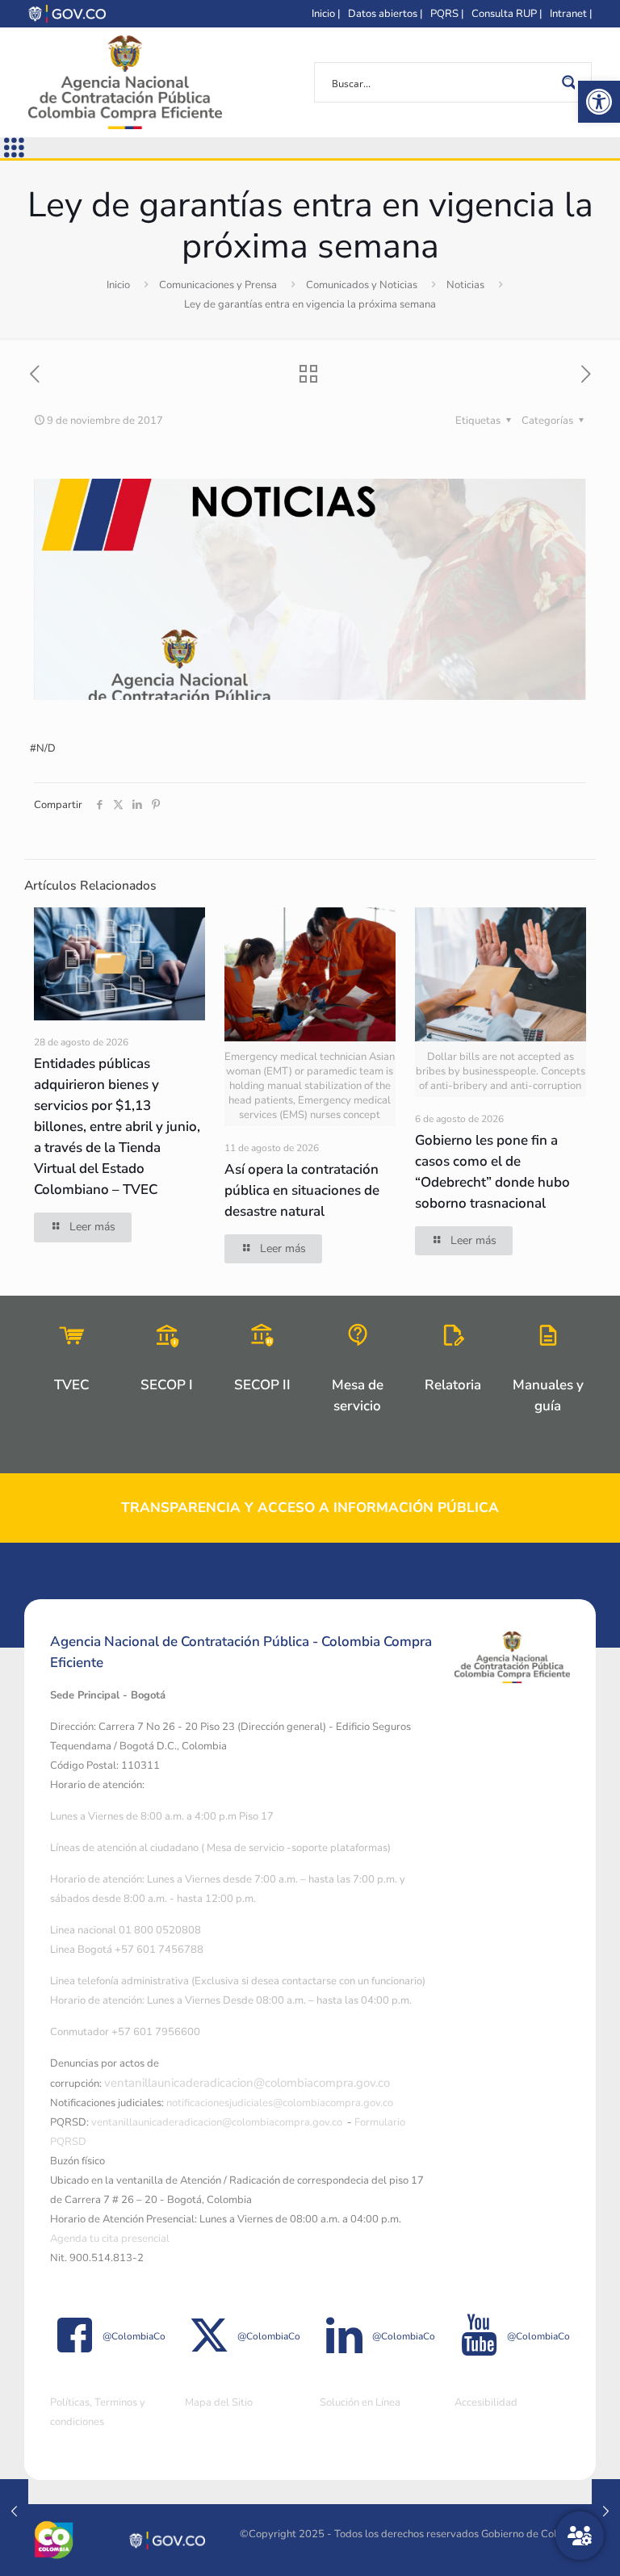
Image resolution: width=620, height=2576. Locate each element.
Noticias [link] (465, 285)
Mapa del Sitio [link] (219, 2402)
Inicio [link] (118, 285)
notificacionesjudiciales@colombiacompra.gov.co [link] (280, 2103)
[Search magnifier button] (572, 82)
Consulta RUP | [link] (507, 14)
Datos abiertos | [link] (385, 14)
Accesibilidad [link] (486, 2402)
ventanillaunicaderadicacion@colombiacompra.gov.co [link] (247, 2083)
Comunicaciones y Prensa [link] (218, 285)
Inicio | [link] (326, 14)
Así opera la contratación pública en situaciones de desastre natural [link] (302, 1190)
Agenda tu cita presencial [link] (110, 2239)
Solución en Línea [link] (360, 2402)
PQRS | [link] (447, 14)
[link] (599, 102)
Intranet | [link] (571, 14)
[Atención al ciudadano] (580, 2536)
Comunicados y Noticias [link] (362, 285)
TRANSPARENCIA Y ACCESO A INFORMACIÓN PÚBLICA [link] (310, 1508)
